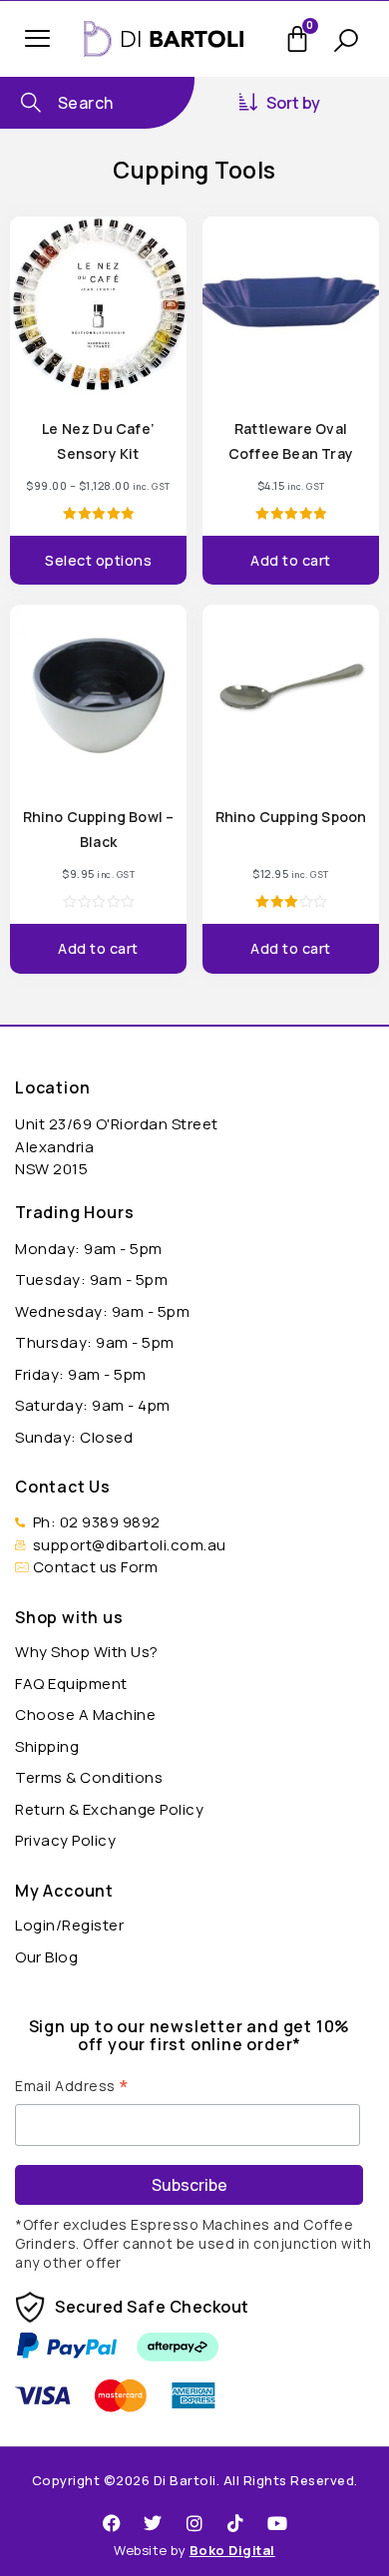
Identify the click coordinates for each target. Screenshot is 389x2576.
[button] (37, 38)
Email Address (72, 2084)
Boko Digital (232, 2550)
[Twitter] (154, 2523)
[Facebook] (112, 2523)
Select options (98, 560)
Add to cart (291, 560)
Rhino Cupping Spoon (291, 817)
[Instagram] (194, 2523)
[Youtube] (277, 2523)
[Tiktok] (236, 2523)
